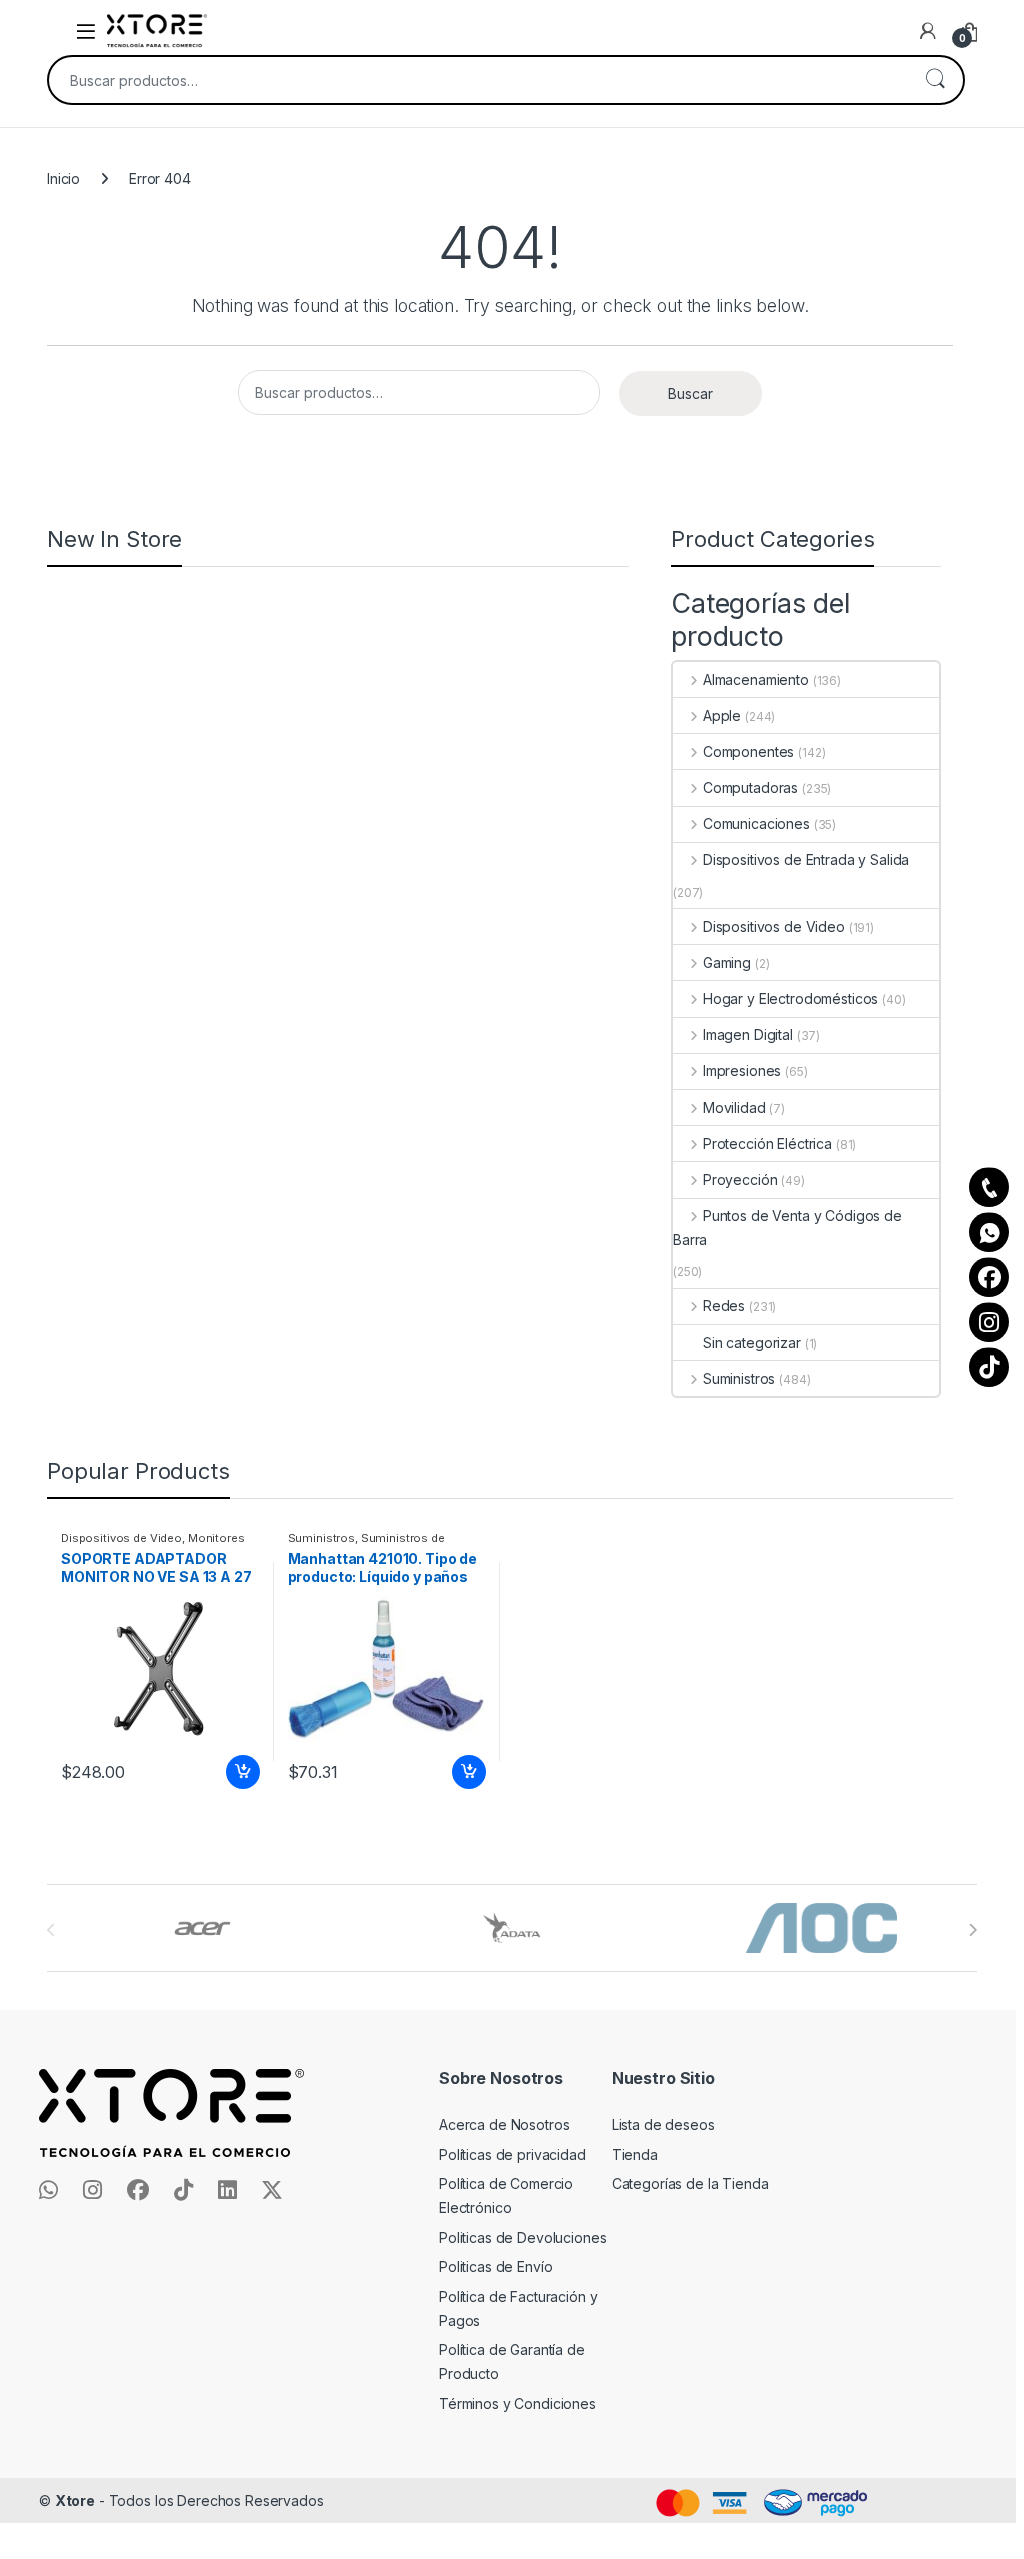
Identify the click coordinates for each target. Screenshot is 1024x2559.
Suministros (739, 1378)
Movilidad (734, 1107)
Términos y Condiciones (517, 2403)
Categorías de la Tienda (690, 2183)
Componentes (748, 751)
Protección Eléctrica (767, 1143)
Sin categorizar (752, 1342)
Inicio (63, 178)
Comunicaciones (756, 823)
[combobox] (478, 80)
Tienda (635, 2154)
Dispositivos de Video (774, 926)
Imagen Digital (748, 1034)
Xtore (75, 2500)
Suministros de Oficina (366, 1544)
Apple (722, 715)
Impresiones (742, 1070)
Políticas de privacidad (512, 2154)
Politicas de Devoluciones (523, 2237)
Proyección (740, 1179)
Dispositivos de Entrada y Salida (806, 859)
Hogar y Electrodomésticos (790, 998)
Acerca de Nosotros (504, 2124)
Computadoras (750, 787)
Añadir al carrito (238, 1772)
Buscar (935, 80)
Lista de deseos (663, 2124)
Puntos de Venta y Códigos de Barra (787, 1227)
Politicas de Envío (495, 2266)
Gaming (727, 962)
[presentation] (972, 1930)
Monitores (216, 1538)
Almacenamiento (756, 679)
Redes (724, 1305)
